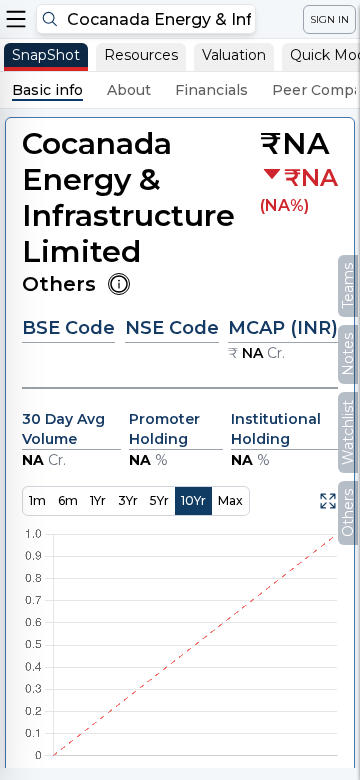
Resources (141, 55)
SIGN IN (329, 19)
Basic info (47, 90)
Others (348, 513)
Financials (211, 90)
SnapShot (46, 55)
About (129, 90)
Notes (348, 354)
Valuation (234, 55)
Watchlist (348, 432)
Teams (348, 286)
